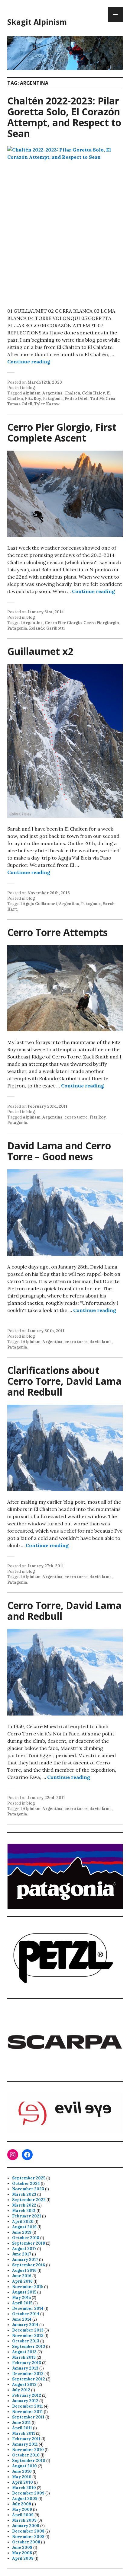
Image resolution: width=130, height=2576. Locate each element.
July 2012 (21, 2390)
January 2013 (25, 2368)
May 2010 (22, 2477)
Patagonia (53, 399)
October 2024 (26, 2183)
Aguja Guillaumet (40, 904)
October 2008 (26, 2542)
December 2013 (28, 2330)
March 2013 (24, 2357)
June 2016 (22, 2276)
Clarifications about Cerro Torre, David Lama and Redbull (64, 1381)
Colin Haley (93, 393)
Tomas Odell (20, 404)
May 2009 (22, 2509)
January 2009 (26, 2526)
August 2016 (24, 2270)
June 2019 (22, 2232)
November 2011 (28, 2412)
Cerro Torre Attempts (57, 932)
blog (31, 388)
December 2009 (28, 2493)
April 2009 (23, 2515)
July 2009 (22, 2504)
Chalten (72, 393)
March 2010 (24, 2488)
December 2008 (28, 2531)
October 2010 (26, 2455)
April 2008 (23, 2558)
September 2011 (28, 2417)
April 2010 (23, 2482)
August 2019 (24, 2227)
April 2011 (22, 2428)
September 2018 (29, 2243)
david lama (101, 1342)
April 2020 (23, 2222)
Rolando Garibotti (47, 628)
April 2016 (22, 2281)
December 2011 (28, 2406)
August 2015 (24, 2292)
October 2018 (26, 2238)
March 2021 (24, 2211)
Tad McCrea (103, 399)
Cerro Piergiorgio (101, 623)
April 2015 (22, 2303)
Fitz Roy (33, 399)
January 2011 (25, 2444)
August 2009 (25, 2499)
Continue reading (29, 362)
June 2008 (22, 2547)
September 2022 (29, 2200)
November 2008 (28, 2537)
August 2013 (24, 2352)
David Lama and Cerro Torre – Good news (59, 1151)
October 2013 (26, 2341)
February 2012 (27, 2395)
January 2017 (25, 2260)
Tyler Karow (47, 404)
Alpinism (32, 393)
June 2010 (22, 2471)
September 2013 (29, 2346)
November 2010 (28, 2450)
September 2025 (29, 2178)
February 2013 (27, 2363)
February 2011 (26, 2439)
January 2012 (25, 2401)
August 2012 (24, 2384)
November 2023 (28, 2189)
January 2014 (25, 2325)
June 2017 (22, 2254)
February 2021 (27, 2216)
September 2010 (29, 2461)
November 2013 (28, 2336)
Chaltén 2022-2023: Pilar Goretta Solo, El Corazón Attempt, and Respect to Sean (64, 117)
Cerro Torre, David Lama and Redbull (64, 1611)
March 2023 (24, 2194)
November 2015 (28, 2287)
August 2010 (24, 2466)
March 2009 (24, 2520)
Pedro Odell (77, 399)
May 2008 (22, 2553)
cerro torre (76, 1117)
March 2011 (24, 2433)
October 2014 (26, 2314)
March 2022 (24, 2205)
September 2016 (29, 2265)
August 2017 (24, 2249)
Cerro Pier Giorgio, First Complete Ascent (62, 432)
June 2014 (22, 2319)
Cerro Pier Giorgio (63, 623)
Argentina (52, 393)
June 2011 (21, 2423)
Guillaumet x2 (40, 651)
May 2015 (21, 2298)
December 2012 (28, 2374)
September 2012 (29, 2379)
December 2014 (28, 2308)
